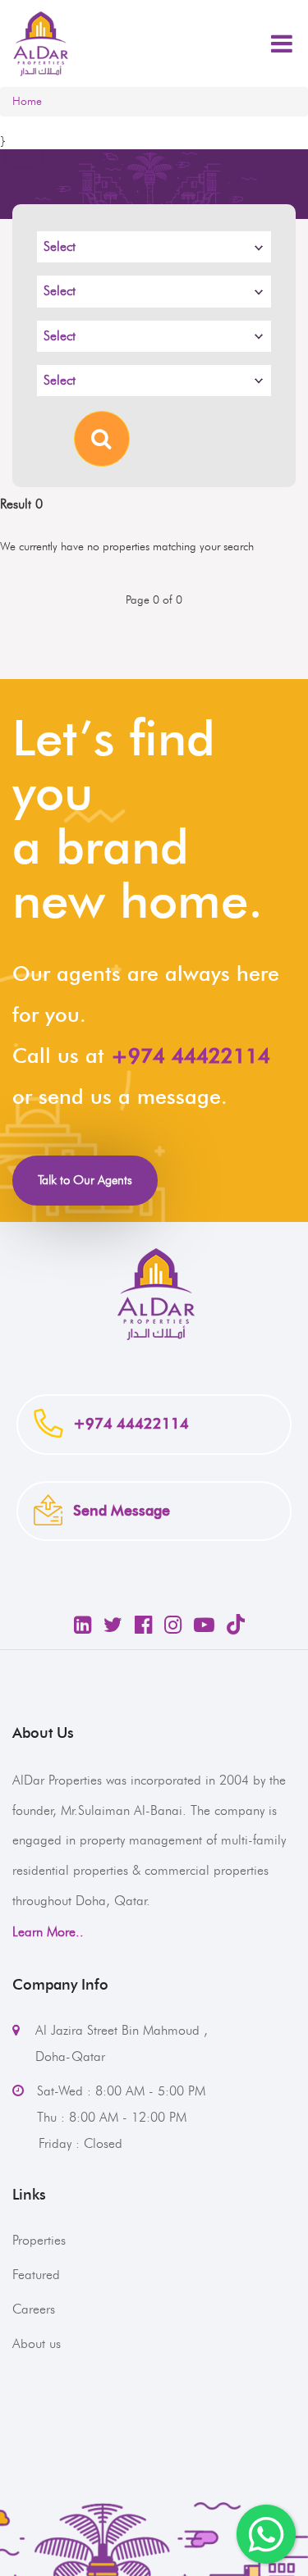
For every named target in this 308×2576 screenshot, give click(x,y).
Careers (34, 2309)
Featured (36, 2275)
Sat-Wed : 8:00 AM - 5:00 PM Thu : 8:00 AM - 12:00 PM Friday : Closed (109, 2117)
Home (27, 101)
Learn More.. (48, 1932)
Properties (39, 2240)
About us (37, 2343)
